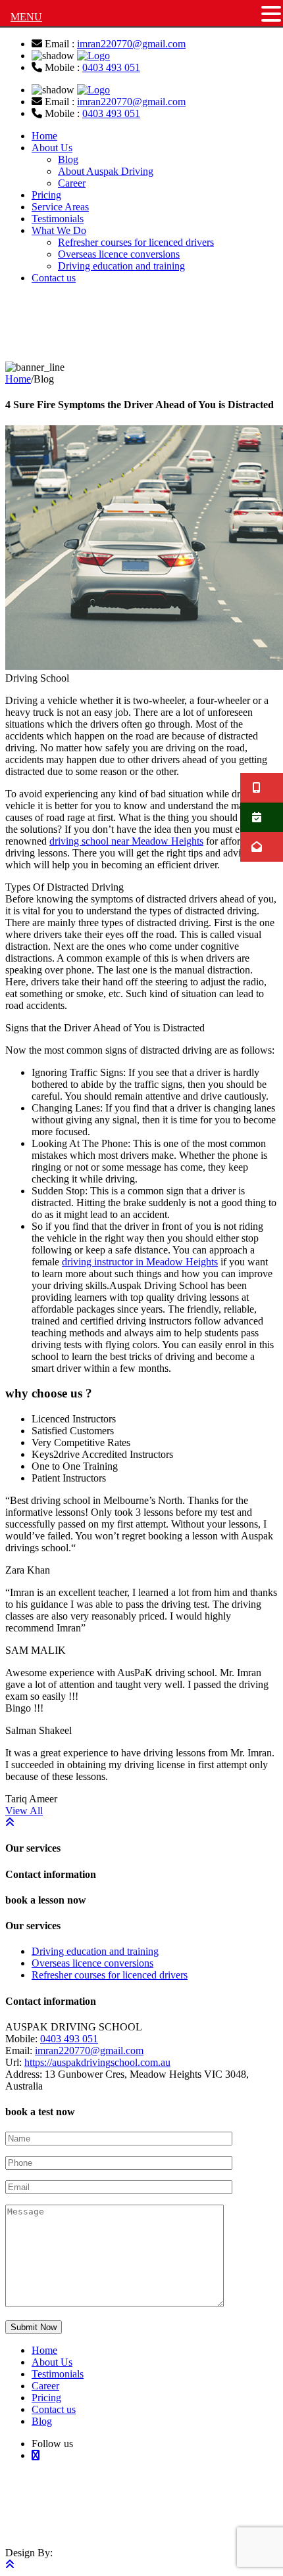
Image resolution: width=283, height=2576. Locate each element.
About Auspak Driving (106, 171)
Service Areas (60, 207)
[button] (271, 14)
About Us (52, 148)
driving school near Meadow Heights (126, 841)
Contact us (54, 278)
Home (44, 136)
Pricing (46, 195)
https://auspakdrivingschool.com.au (97, 2062)
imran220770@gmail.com (131, 44)
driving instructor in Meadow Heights (140, 1262)
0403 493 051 (111, 67)
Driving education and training (121, 266)
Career (72, 183)
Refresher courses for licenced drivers (136, 242)
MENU (26, 17)
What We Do (59, 230)
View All (24, 1811)
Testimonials (58, 219)
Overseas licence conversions (119, 254)
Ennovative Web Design (98, 2520)
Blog (68, 159)
